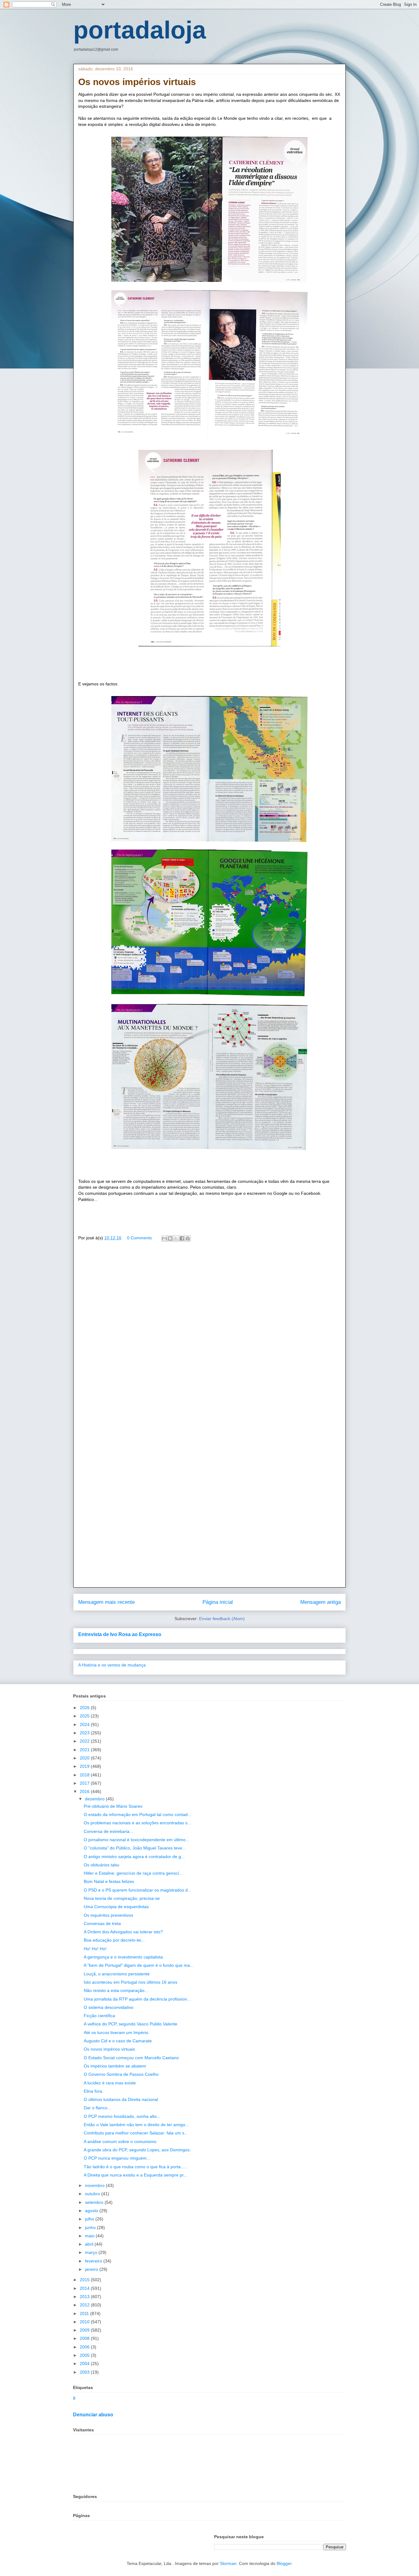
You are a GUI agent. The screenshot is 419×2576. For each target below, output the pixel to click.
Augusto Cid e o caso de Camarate (118, 2041)
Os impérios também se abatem (115, 2066)
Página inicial (218, 1602)
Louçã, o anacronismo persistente (117, 1974)
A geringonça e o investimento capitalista (123, 1957)
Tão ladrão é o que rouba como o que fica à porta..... (135, 2167)
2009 (85, 2330)
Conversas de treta (102, 1923)
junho (91, 2227)
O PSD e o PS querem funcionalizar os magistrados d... (138, 1890)
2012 (85, 2305)
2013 (85, 2297)
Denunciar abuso (93, 2414)
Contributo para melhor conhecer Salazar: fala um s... (136, 2133)
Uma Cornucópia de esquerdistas (116, 1907)
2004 (85, 2364)
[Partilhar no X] (176, 1238)
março (92, 2252)
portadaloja (140, 30)
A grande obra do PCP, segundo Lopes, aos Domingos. (137, 2150)
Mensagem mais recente (106, 1602)
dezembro (95, 1799)
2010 (85, 2322)
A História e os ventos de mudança (112, 1665)
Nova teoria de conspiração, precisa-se (122, 1898)
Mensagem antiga (321, 1602)
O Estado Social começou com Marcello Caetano (131, 2058)
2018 (85, 1775)
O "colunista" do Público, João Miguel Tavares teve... (135, 1848)
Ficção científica (99, 2016)
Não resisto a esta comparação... (116, 1990)
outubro (93, 2194)
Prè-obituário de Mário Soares (113, 1806)
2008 (85, 2338)
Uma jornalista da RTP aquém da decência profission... (137, 1999)
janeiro (92, 2269)
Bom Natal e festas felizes (109, 1881)
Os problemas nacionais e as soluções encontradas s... (137, 1823)
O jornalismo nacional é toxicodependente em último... (136, 1840)
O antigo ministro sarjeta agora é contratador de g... (134, 1857)
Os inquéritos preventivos (108, 1915)
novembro (95, 2185)
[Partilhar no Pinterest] (188, 1238)
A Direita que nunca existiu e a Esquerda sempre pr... (135, 2175)
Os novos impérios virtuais (109, 2049)
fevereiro (94, 2261)
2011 (85, 2313)
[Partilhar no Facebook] (182, 1238)
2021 (85, 1750)
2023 (85, 1733)
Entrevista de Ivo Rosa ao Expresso (120, 1634)
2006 (85, 2347)
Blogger (284, 2563)
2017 (85, 1783)
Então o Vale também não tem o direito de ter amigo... (136, 2125)
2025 (85, 1716)
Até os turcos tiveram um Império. (117, 2032)
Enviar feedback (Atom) (222, 1619)
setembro (95, 2202)
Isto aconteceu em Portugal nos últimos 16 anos (131, 1982)
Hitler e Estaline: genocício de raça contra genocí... (133, 1873)
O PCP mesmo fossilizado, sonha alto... (122, 2116)
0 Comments (139, 1238)
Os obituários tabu (102, 1865)
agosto (92, 2211)
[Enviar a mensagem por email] (164, 1238)
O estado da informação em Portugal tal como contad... (138, 1814)
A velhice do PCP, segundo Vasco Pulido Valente (131, 2024)
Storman (228, 2563)
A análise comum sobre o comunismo (120, 2141)
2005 (85, 2355)
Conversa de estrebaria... (108, 1831)
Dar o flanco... (97, 2108)
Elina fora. (94, 2091)
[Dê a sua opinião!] (170, 1238)
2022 (85, 1741)
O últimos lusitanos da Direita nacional (121, 2099)
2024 (85, 1724)
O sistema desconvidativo (109, 2007)
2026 (85, 1708)
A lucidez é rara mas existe (110, 2083)
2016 (85, 1791)
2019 (85, 1766)
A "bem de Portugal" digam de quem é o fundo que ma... (139, 1965)
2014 (85, 2288)
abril (90, 2244)
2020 (85, 1758)
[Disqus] (209, 1335)
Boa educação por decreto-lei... (114, 1940)
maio (90, 2236)
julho (90, 2219)
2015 (85, 2280)
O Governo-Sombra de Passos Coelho (121, 2074)
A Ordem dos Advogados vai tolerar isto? (123, 1932)
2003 (85, 2372)
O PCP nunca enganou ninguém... (117, 2158)
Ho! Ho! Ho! (95, 1949)
